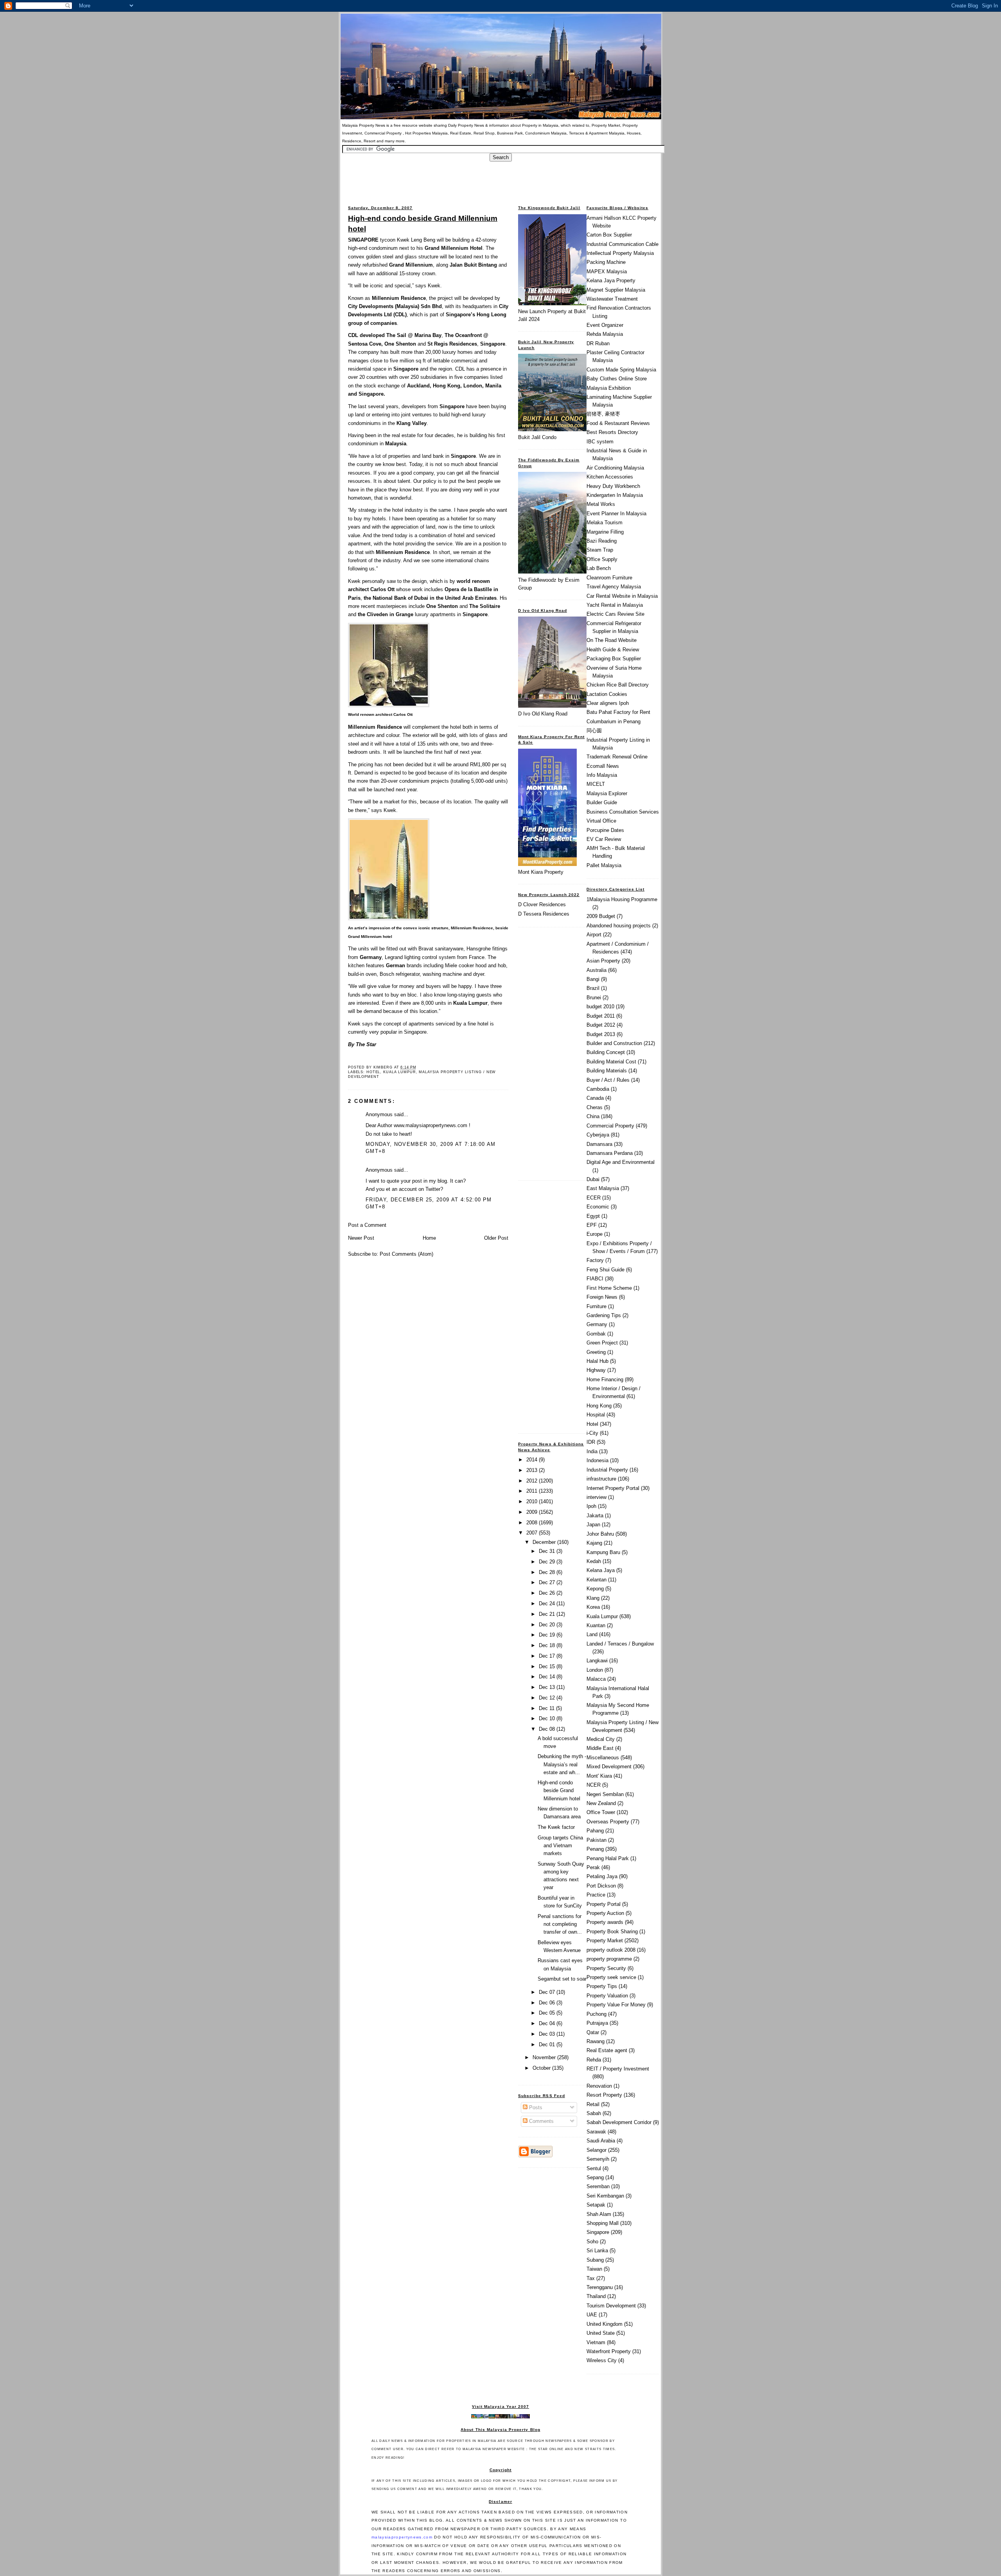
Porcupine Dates (605, 830)
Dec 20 (548, 1625)
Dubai (593, 1179)
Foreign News (602, 1297)
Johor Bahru (600, 1534)
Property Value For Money (616, 2005)
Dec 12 (548, 1698)
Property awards (605, 1922)
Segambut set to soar (562, 1979)
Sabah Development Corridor (619, 2122)
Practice (596, 1895)
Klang (593, 1598)
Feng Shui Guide (605, 1270)
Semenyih (598, 2159)
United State (601, 2333)
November (545, 2057)
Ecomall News (603, 766)
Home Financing (605, 1379)
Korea (593, 1607)
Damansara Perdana (610, 1153)
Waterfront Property (609, 2351)
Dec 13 (548, 1687)
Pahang (595, 1831)
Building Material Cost (611, 1062)
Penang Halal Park (608, 1858)
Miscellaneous (603, 1758)
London (595, 1670)
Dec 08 (548, 1729)
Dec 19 (548, 1635)
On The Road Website (612, 640)
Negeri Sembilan (605, 1794)
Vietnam (596, 2342)
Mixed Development (609, 1767)
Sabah (594, 2113)
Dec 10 (548, 1718)
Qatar (593, 2032)
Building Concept (606, 1052)
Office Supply (602, 559)
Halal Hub (597, 1361)
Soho (592, 2242)
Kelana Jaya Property (611, 281)
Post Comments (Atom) (406, 1254)
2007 (533, 1533)
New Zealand (601, 1803)
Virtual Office (601, 821)
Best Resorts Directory (612, 432)
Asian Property (603, 961)
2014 (533, 1460)
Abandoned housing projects (619, 926)
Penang (595, 1849)
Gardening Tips (604, 1315)
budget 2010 (600, 1007)
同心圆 (594, 730)
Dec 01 (548, 2044)
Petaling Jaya (602, 1876)
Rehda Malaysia (605, 334)
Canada (595, 1098)
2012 (533, 1481)
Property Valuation (607, 1996)
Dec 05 (548, 2013)
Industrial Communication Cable (622, 244)
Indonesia (597, 1460)
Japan (593, 1525)
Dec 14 (548, 1677)
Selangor (596, 2150)
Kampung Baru (603, 1552)
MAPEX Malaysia (607, 272)
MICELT (596, 784)
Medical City (601, 1739)
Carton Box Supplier (609, 235)
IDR (591, 1442)
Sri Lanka (597, 2251)
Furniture (596, 1306)
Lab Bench (599, 568)
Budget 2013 (601, 1034)
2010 (533, 1501)
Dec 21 (548, 1614)
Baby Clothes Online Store (617, 379)
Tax (591, 2278)
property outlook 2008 (611, 1950)
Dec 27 (548, 1582)
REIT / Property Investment (618, 2069)
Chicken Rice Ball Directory (618, 685)
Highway (596, 1370)
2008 (533, 1523)
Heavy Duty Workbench (613, 486)
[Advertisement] (500, 179)
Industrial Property (607, 1470)
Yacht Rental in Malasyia (615, 605)
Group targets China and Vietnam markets (560, 1846)
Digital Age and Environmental (621, 1162)
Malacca (596, 1679)
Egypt (593, 1216)
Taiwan (594, 2269)
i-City (592, 1433)
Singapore (598, 2232)
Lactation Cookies (607, 694)
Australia (596, 970)
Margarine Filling (605, 532)
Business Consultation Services (623, 812)
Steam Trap (600, 550)
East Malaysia (603, 1188)
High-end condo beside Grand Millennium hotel (423, 223)
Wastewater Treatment (612, 299)
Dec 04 (548, 2023)
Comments (541, 2121)
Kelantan (596, 1580)
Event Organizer (605, 325)
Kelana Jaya (601, 1570)
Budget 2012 (601, 1025)
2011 (533, 1491)
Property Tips (602, 1986)
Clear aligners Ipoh (608, 703)
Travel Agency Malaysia (614, 587)
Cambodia (598, 1089)
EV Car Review (604, 839)
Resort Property (604, 2095)
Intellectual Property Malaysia (620, 253)
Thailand (596, 2296)
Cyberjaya (598, 1135)
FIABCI (595, 1279)
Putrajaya (597, 2023)
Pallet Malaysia (604, 865)
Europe (595, 1234)
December (545, 1542)
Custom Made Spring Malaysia (621, 370)
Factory (595, 1260)
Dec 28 (548, 1572)
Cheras (595, 1107)
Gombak (596, 1334)
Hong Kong (599, 1406)
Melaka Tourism (605, 523)
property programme (609, 1959)
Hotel (373, 1072)
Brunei (594, 998)
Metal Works (601, 504)
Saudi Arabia (601, 2141)
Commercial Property (610, 1126)
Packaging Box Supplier (614, 659)
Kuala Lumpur (399, 1072)
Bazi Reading (602, 541)
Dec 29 (548, 1562)
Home (429, 1238)
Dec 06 (548, 2003)
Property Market (605, 1941)
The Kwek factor (556, 1827)
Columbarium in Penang (614, 722)
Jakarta (595, 1516)
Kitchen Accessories (610, 477)
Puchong (596, 2014)
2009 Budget (601, 916)
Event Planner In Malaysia (616, 514)
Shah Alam (599, 2214)
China (593, 1116)
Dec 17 (548, 1656)
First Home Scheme (609, 1288)
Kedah (594, 1561)
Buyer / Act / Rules (608, 1080)
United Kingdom (605, 2324)
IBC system (600, 442)
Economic (598, 1207)
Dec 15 (548, 1666)
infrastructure (601, 1479)
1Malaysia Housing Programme (622, 899)
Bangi (593, 979)
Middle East (600, 1748)
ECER (594, 1198)
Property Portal (604, 1904)
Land (592, 1634)
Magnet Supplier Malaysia (616, 290)
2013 (533, 1470)
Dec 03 (548, 2034)
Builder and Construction (614, 1043)
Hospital (596, 1415)
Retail (593, 2104)
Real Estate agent (607, 2050)
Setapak (596, 2205)
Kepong (595, 1589)
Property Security (606, 1968)
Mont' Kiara (599, 1776)
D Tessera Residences (544, 914)
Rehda (594, 2060)
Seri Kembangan (605, 2196)
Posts (535, 2107)
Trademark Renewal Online (617, 757)
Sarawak (596, 2132)
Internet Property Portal (613, 1488)
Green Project (602, 1343)
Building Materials (607, 1071)
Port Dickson (601, 1886)
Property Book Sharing (612, 1932)
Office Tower (601, 1812)
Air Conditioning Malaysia (615, 468)
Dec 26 (548, 1593)
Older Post (496, 1238)
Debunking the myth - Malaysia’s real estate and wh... (562, 1764)
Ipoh (591, 1506)
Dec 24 (548, 1604)
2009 (533, 1512)
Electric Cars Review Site (615, 614)
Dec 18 (548, 1645)
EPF (592, 1225)
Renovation (599, 2086)
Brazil (593, 988)
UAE (592, 2315)
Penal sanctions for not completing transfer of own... (560, 1924)
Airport (594, 935)
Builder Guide (602, 802)
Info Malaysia (602, 775)
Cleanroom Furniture (609, 578)
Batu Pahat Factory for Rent (618, 712)
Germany (597, 1324)
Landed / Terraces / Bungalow (620, 1644)
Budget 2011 (601, 1016)
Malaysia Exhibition (609, 388)
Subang (595, 2260)
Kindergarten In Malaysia (615, 495)
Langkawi (597, 1661)
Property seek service (611, 1977)
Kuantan (596, 1625)
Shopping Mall (603, 2223)
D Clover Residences (542, 904)
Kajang (594, 1543)
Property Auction (605, 1913)
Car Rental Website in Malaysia (622, 596)
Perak (593, 1867)
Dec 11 (547, 1708)
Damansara (599, 1144)
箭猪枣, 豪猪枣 (603, 414)
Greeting (596, 1352)
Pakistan (596, 1840)
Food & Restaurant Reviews (618, 423)
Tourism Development (611, 2306)
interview (596, 1497)
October (542, 2068)
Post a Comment (367, 1225)
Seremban (598, 2186)
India (592, 1451)
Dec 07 (548, 1992)
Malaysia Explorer (607, 793)
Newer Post (361, 1238)
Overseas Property (608, 1822)
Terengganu (600, 2287)
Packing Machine (606, 262)
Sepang (595, 2177)
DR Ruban (598, 343)
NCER (594, 1785)
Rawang (596, 2041)
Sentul (594, 2168)
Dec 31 (548, 1551)
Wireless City (602, 2360)
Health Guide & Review (613, 650)
